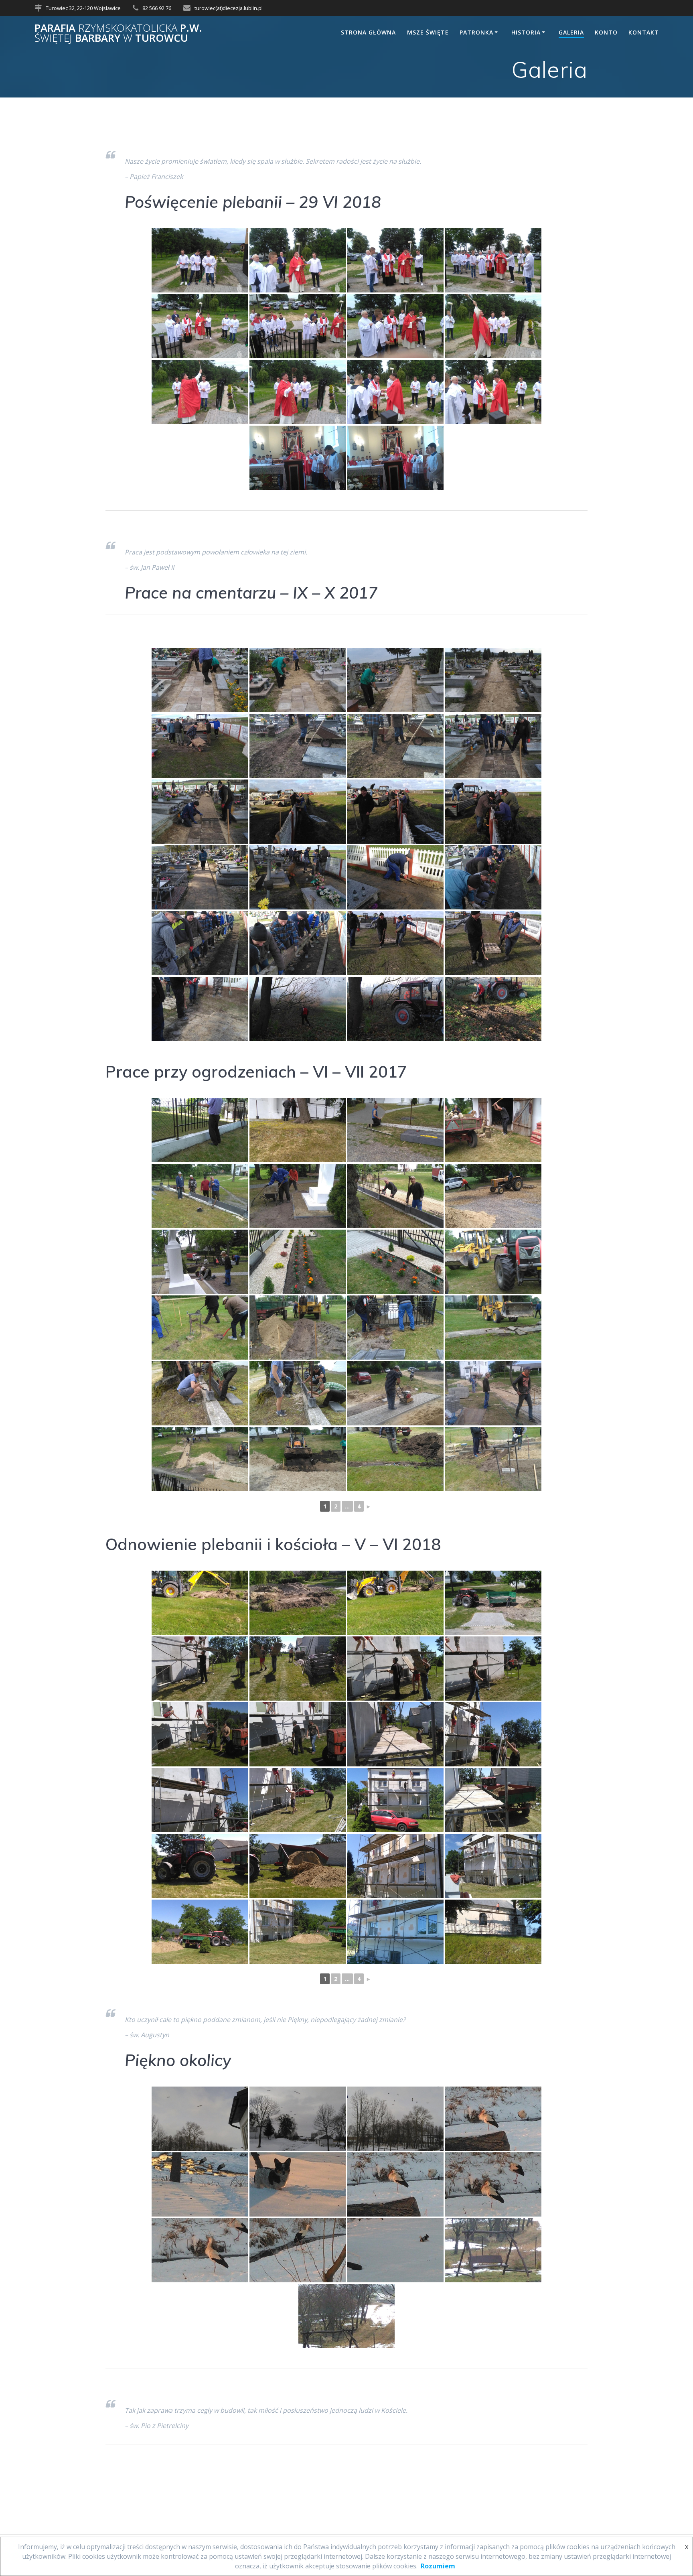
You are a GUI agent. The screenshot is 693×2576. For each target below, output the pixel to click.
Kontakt (644, 32)
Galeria (571, 32)
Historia (526, 32)
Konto (606, 32)
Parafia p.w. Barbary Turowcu (118, 33)
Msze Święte (428, 32)
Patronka (476, 32)
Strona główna (368, 32)
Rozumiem (438, 2566)
